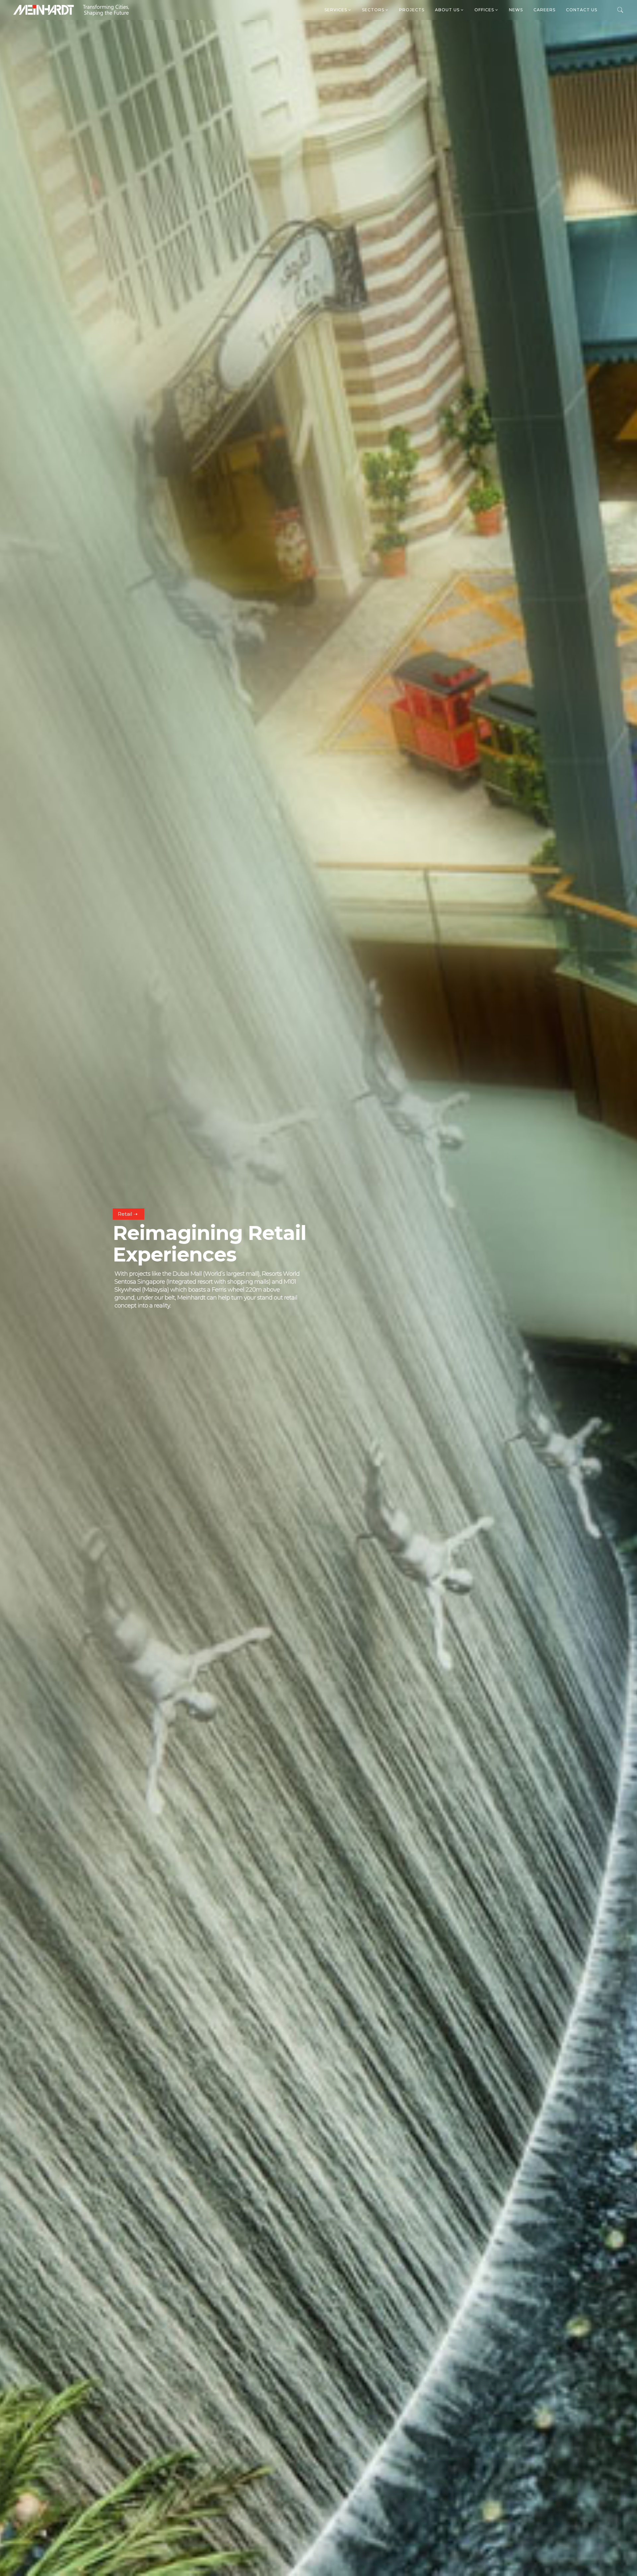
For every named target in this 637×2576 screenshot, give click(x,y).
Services (336, 10)
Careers (544, 10)
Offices (485, 10)
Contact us (582, 10)
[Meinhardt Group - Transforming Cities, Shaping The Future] (71, 10)
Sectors (374, 10)
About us (448, 10)
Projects (412, 10)
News (516, 10)
